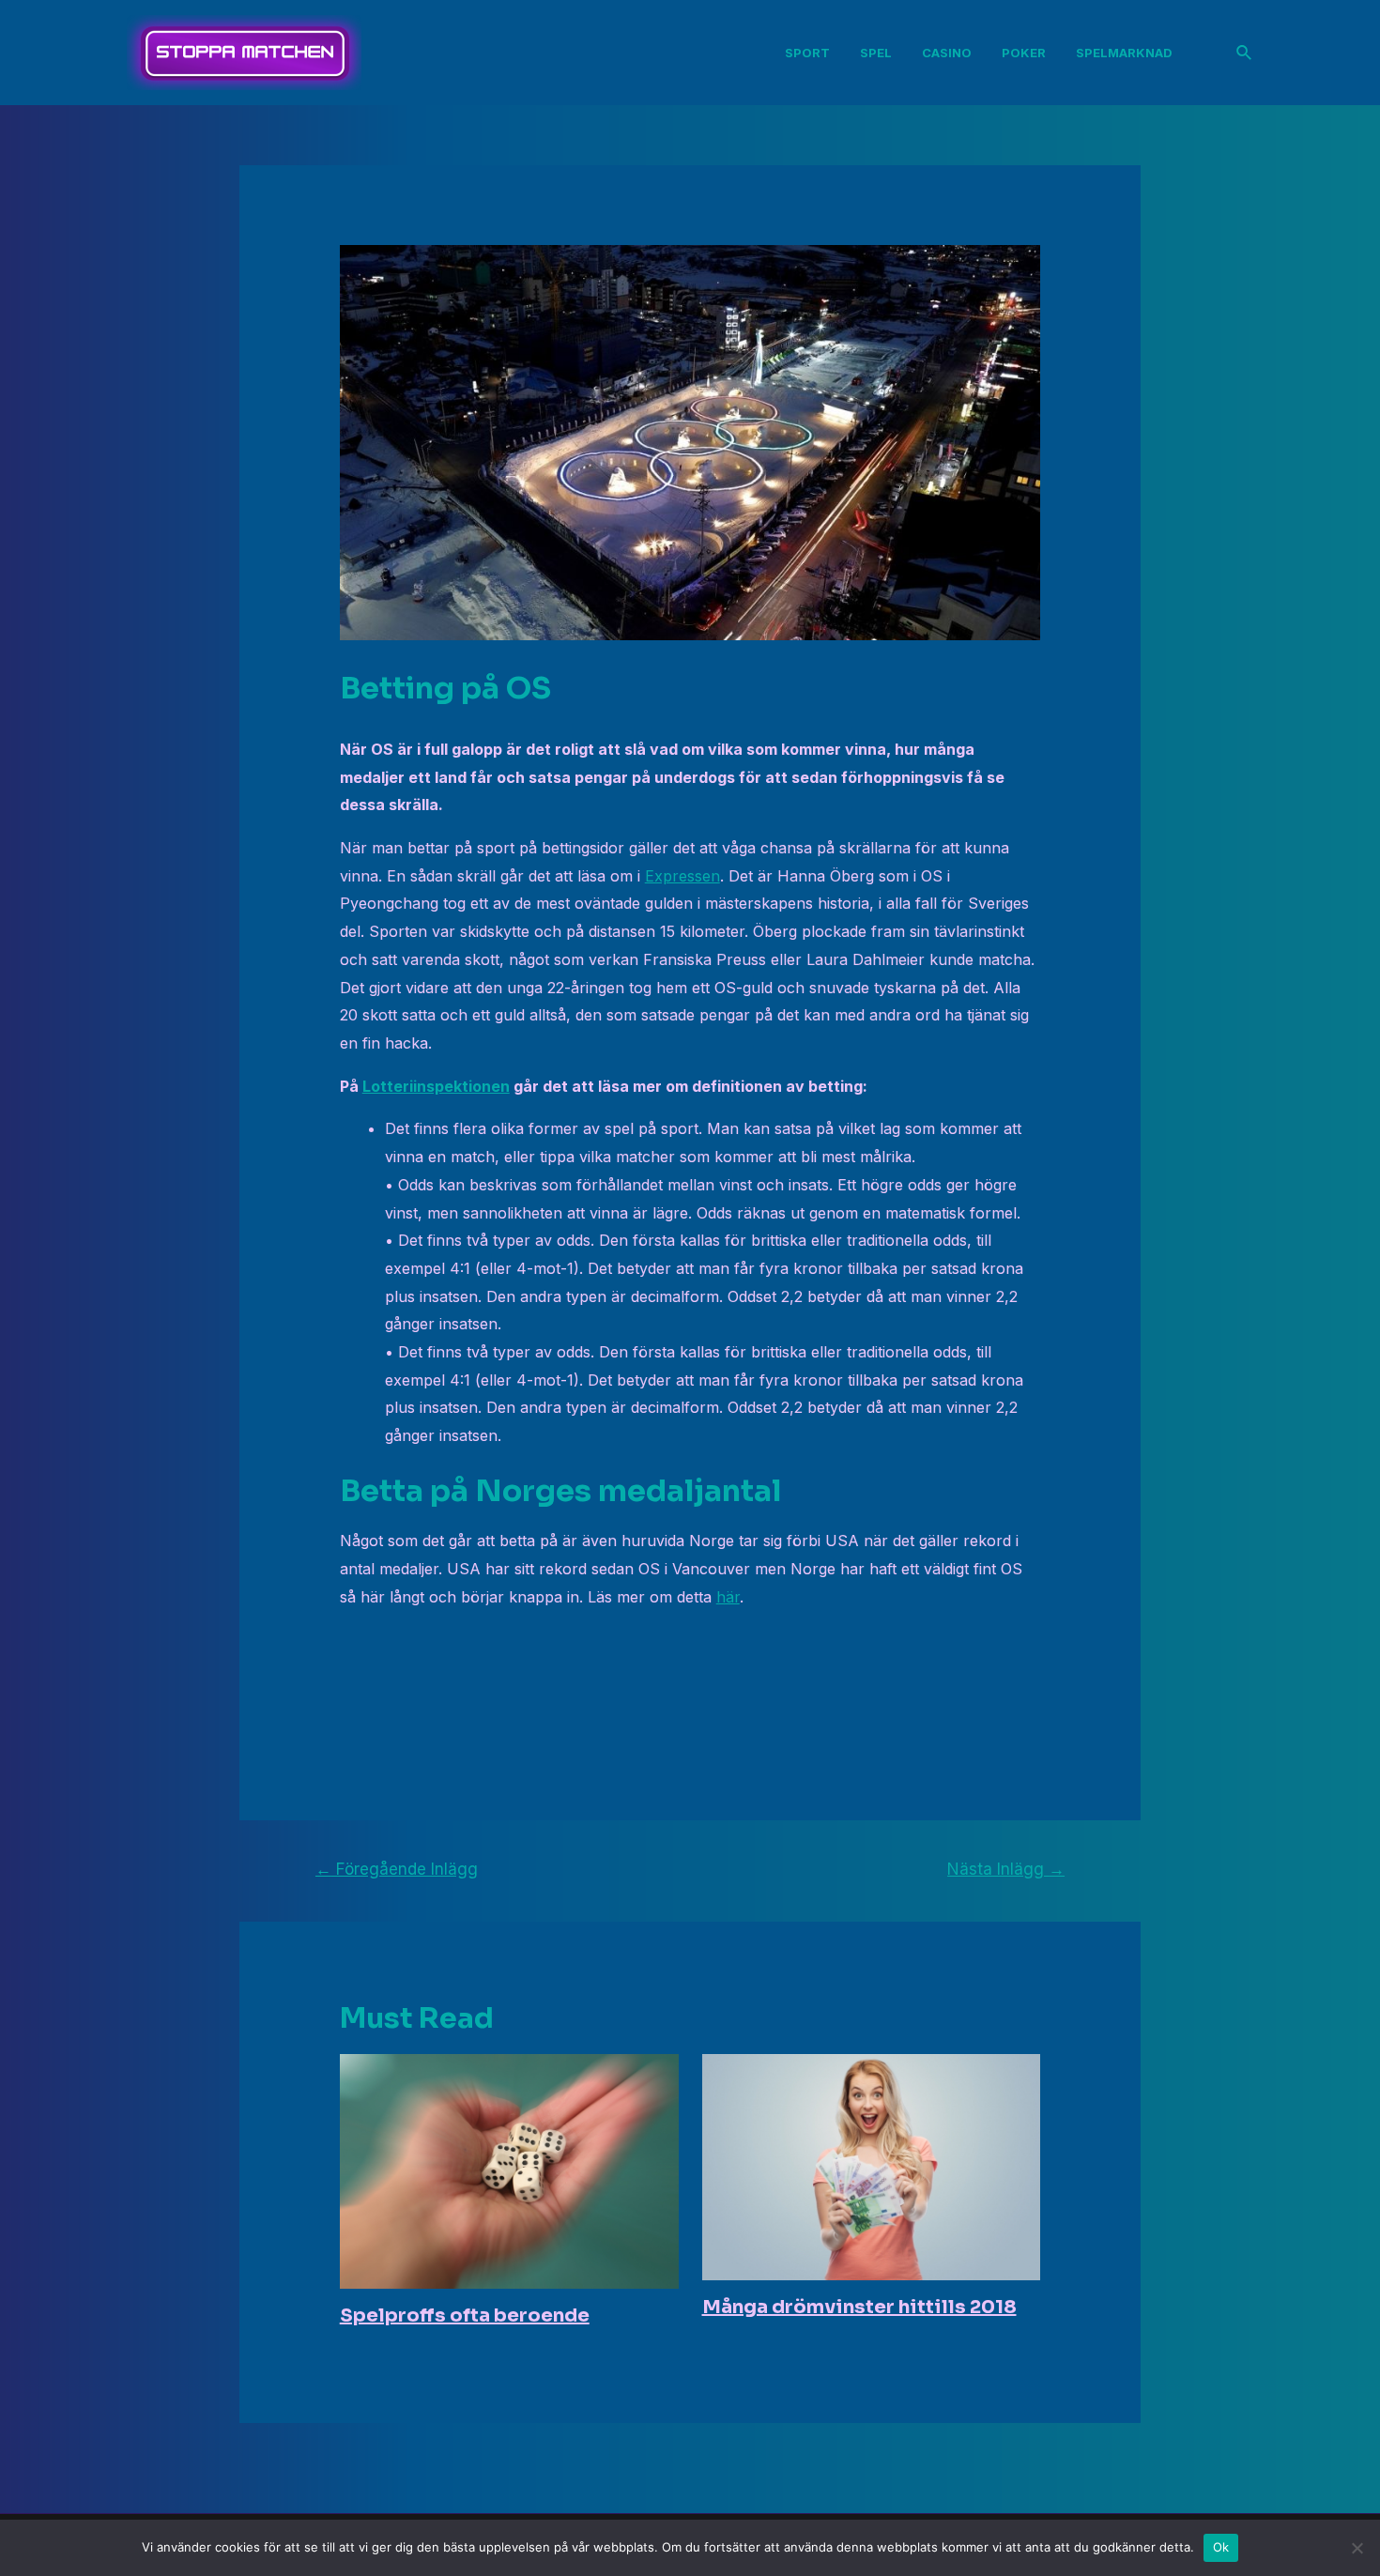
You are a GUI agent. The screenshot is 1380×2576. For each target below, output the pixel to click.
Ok (1221, 2547)
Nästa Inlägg (1006, 1869)
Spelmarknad (1124, 53)
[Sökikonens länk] (1245, 53)
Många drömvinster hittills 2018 (859, 2307)
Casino (947, 53)
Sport (807, 53)
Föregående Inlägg (397, 1869)
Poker (1024, 53)
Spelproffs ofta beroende (465, 2315)
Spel (876, 53)
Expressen (682, 876)
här (728, 1597)
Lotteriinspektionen (436, 1086)
